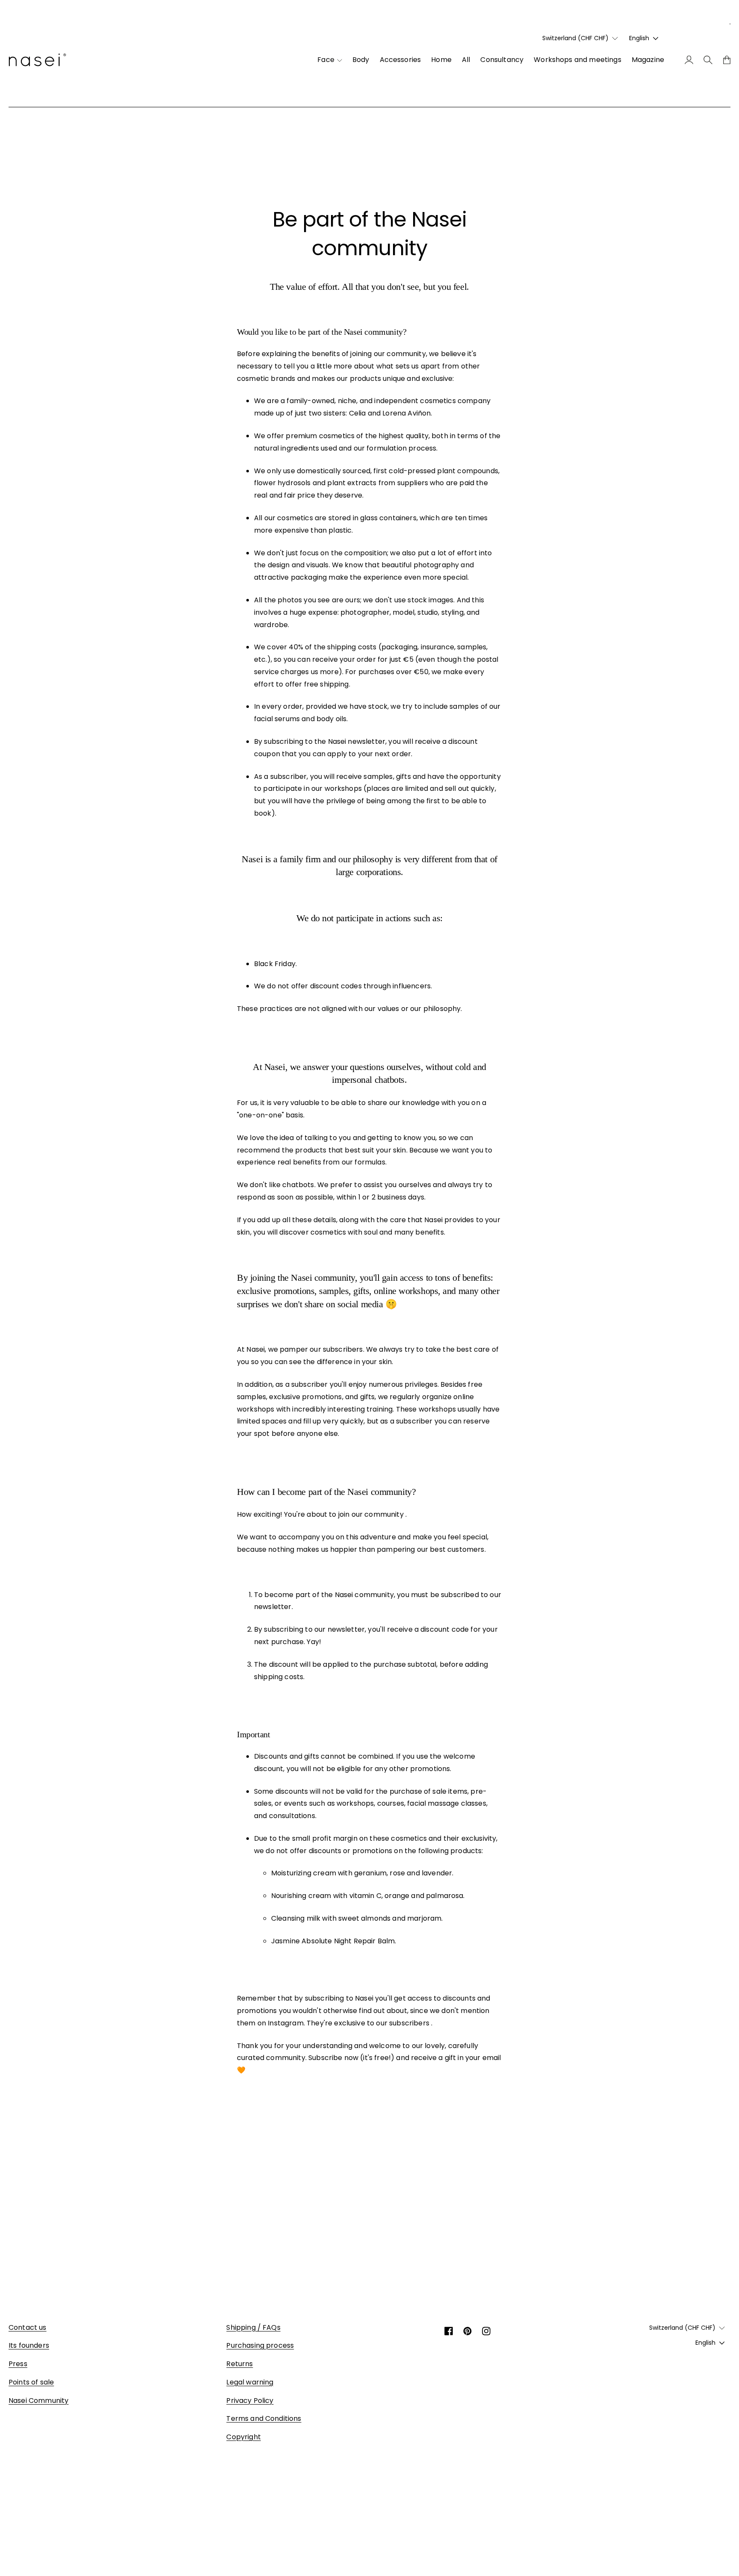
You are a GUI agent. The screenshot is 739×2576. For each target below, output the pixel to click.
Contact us (28, 2327)
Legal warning (250, 2382)
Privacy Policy (250, 2401)
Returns (239, 2364)
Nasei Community (38, 2401)
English (639, 38)
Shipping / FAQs (253, 2327)
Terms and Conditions (264, 2418)
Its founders (29, 2345)
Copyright (243, 2437)
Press (18, 2364)
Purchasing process (260, 2345)
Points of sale (31, 2382)
